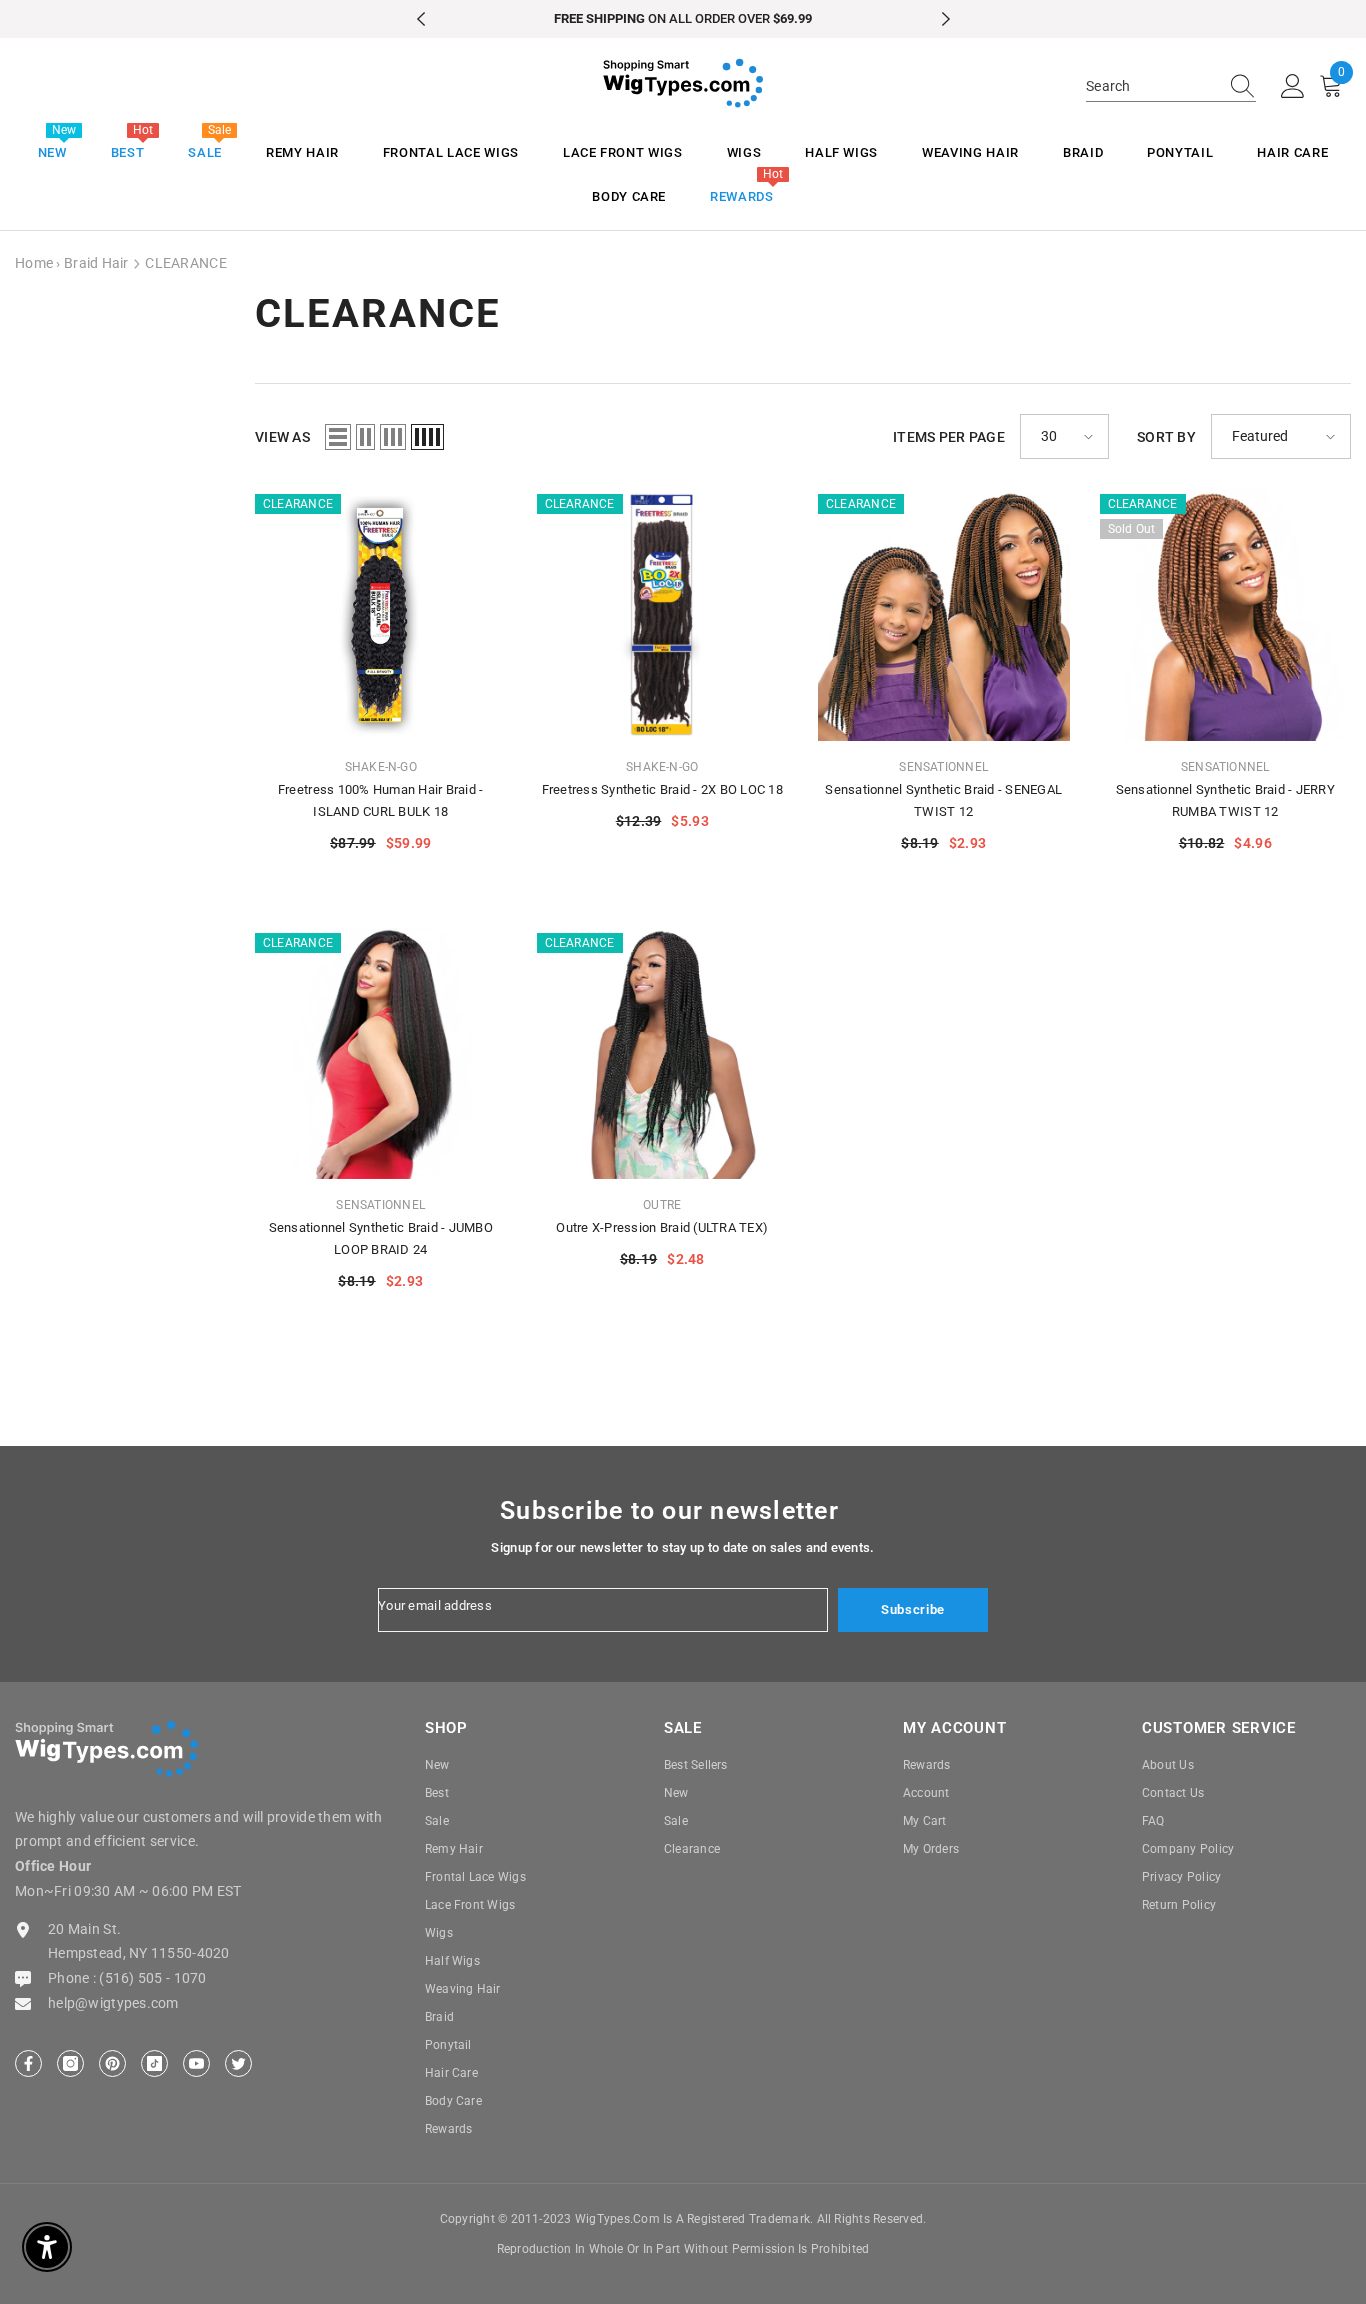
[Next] (946, 19)
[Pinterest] (112, 2063)
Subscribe (913, 1609)
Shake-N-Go (381, 767)
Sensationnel (943, 767)
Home (34, 263)
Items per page (949, 437)
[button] (338, 437)
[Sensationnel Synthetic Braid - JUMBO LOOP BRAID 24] (381, 1054)
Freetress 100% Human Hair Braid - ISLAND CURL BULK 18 (381, 800)
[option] (683, 19)
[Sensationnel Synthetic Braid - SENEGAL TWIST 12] (944, 615)
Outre (662, 1205)
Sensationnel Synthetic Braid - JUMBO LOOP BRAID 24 (381, 1238)
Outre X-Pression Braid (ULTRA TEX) (662, 1227)
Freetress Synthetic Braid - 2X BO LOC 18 (662, 789)
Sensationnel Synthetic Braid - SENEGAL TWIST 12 (943, 800)
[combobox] (1152, 86)
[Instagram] (70, 2063)
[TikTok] (154, 2063)
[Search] (1171, 86)
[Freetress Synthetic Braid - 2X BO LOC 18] (663, 615)
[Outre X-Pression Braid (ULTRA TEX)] (663, 1054)
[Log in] (1293, 87)
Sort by (1166, 437)
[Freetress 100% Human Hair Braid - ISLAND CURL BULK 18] (381, 615)
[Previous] (421, 19)
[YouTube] (196, 2063)
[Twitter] (238, 2063)
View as (282, 437)
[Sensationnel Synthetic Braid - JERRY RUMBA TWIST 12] (1226, 615)
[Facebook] (28, 2063)
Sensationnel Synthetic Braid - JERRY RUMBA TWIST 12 (1225, 800)
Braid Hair (96, 263)
